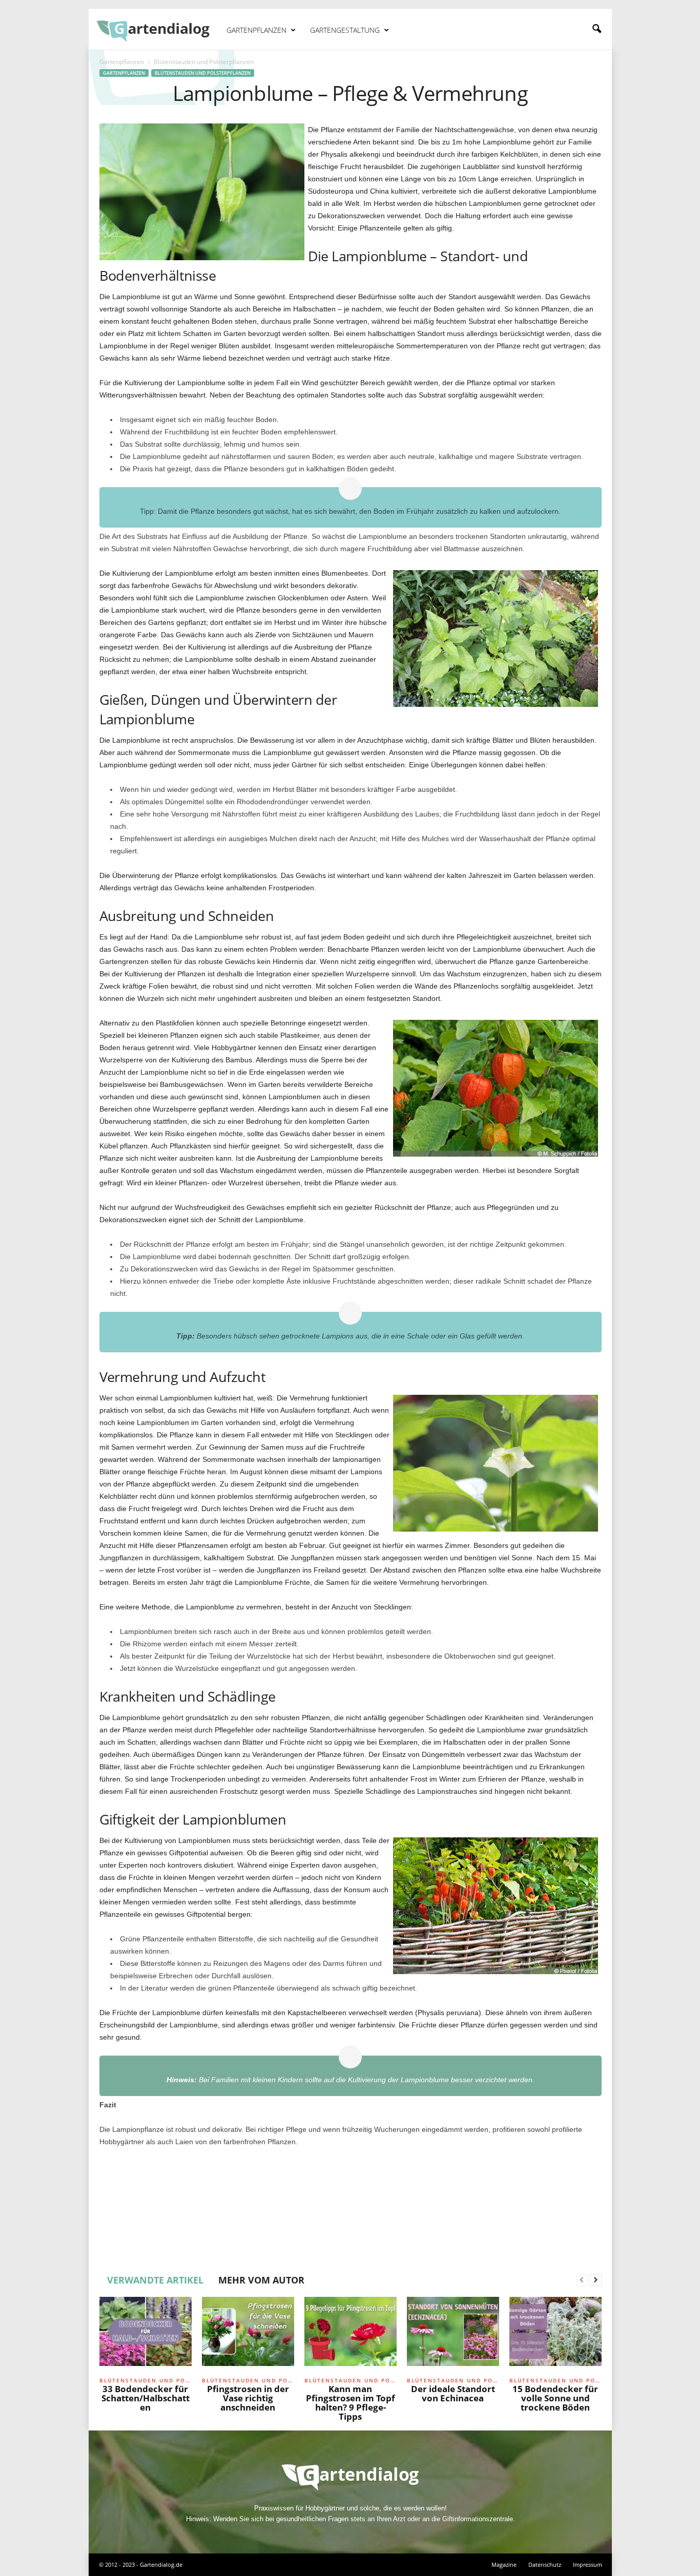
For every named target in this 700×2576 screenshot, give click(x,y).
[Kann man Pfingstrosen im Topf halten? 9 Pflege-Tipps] (351, 2335)
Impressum (588, 2564)
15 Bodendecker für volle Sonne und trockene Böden (555, 2398)
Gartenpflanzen (256, 30)
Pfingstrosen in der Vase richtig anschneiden (248, 2398)
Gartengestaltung (345, 30)
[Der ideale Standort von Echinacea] (453, 2335)
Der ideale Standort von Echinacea (453, 2393)
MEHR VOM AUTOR (261, 2280)
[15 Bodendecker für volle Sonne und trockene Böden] (555, 2335)
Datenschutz (545, 2564)
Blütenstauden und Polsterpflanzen (203, 73)
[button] (596, 29)
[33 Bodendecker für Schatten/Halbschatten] (146, 2335)
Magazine (504, 2564)
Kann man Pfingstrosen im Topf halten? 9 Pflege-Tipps (351, 2403)
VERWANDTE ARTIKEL (155, 2280)
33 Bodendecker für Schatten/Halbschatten (146, 2398)
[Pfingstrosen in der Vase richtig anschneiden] (248, 2335)
